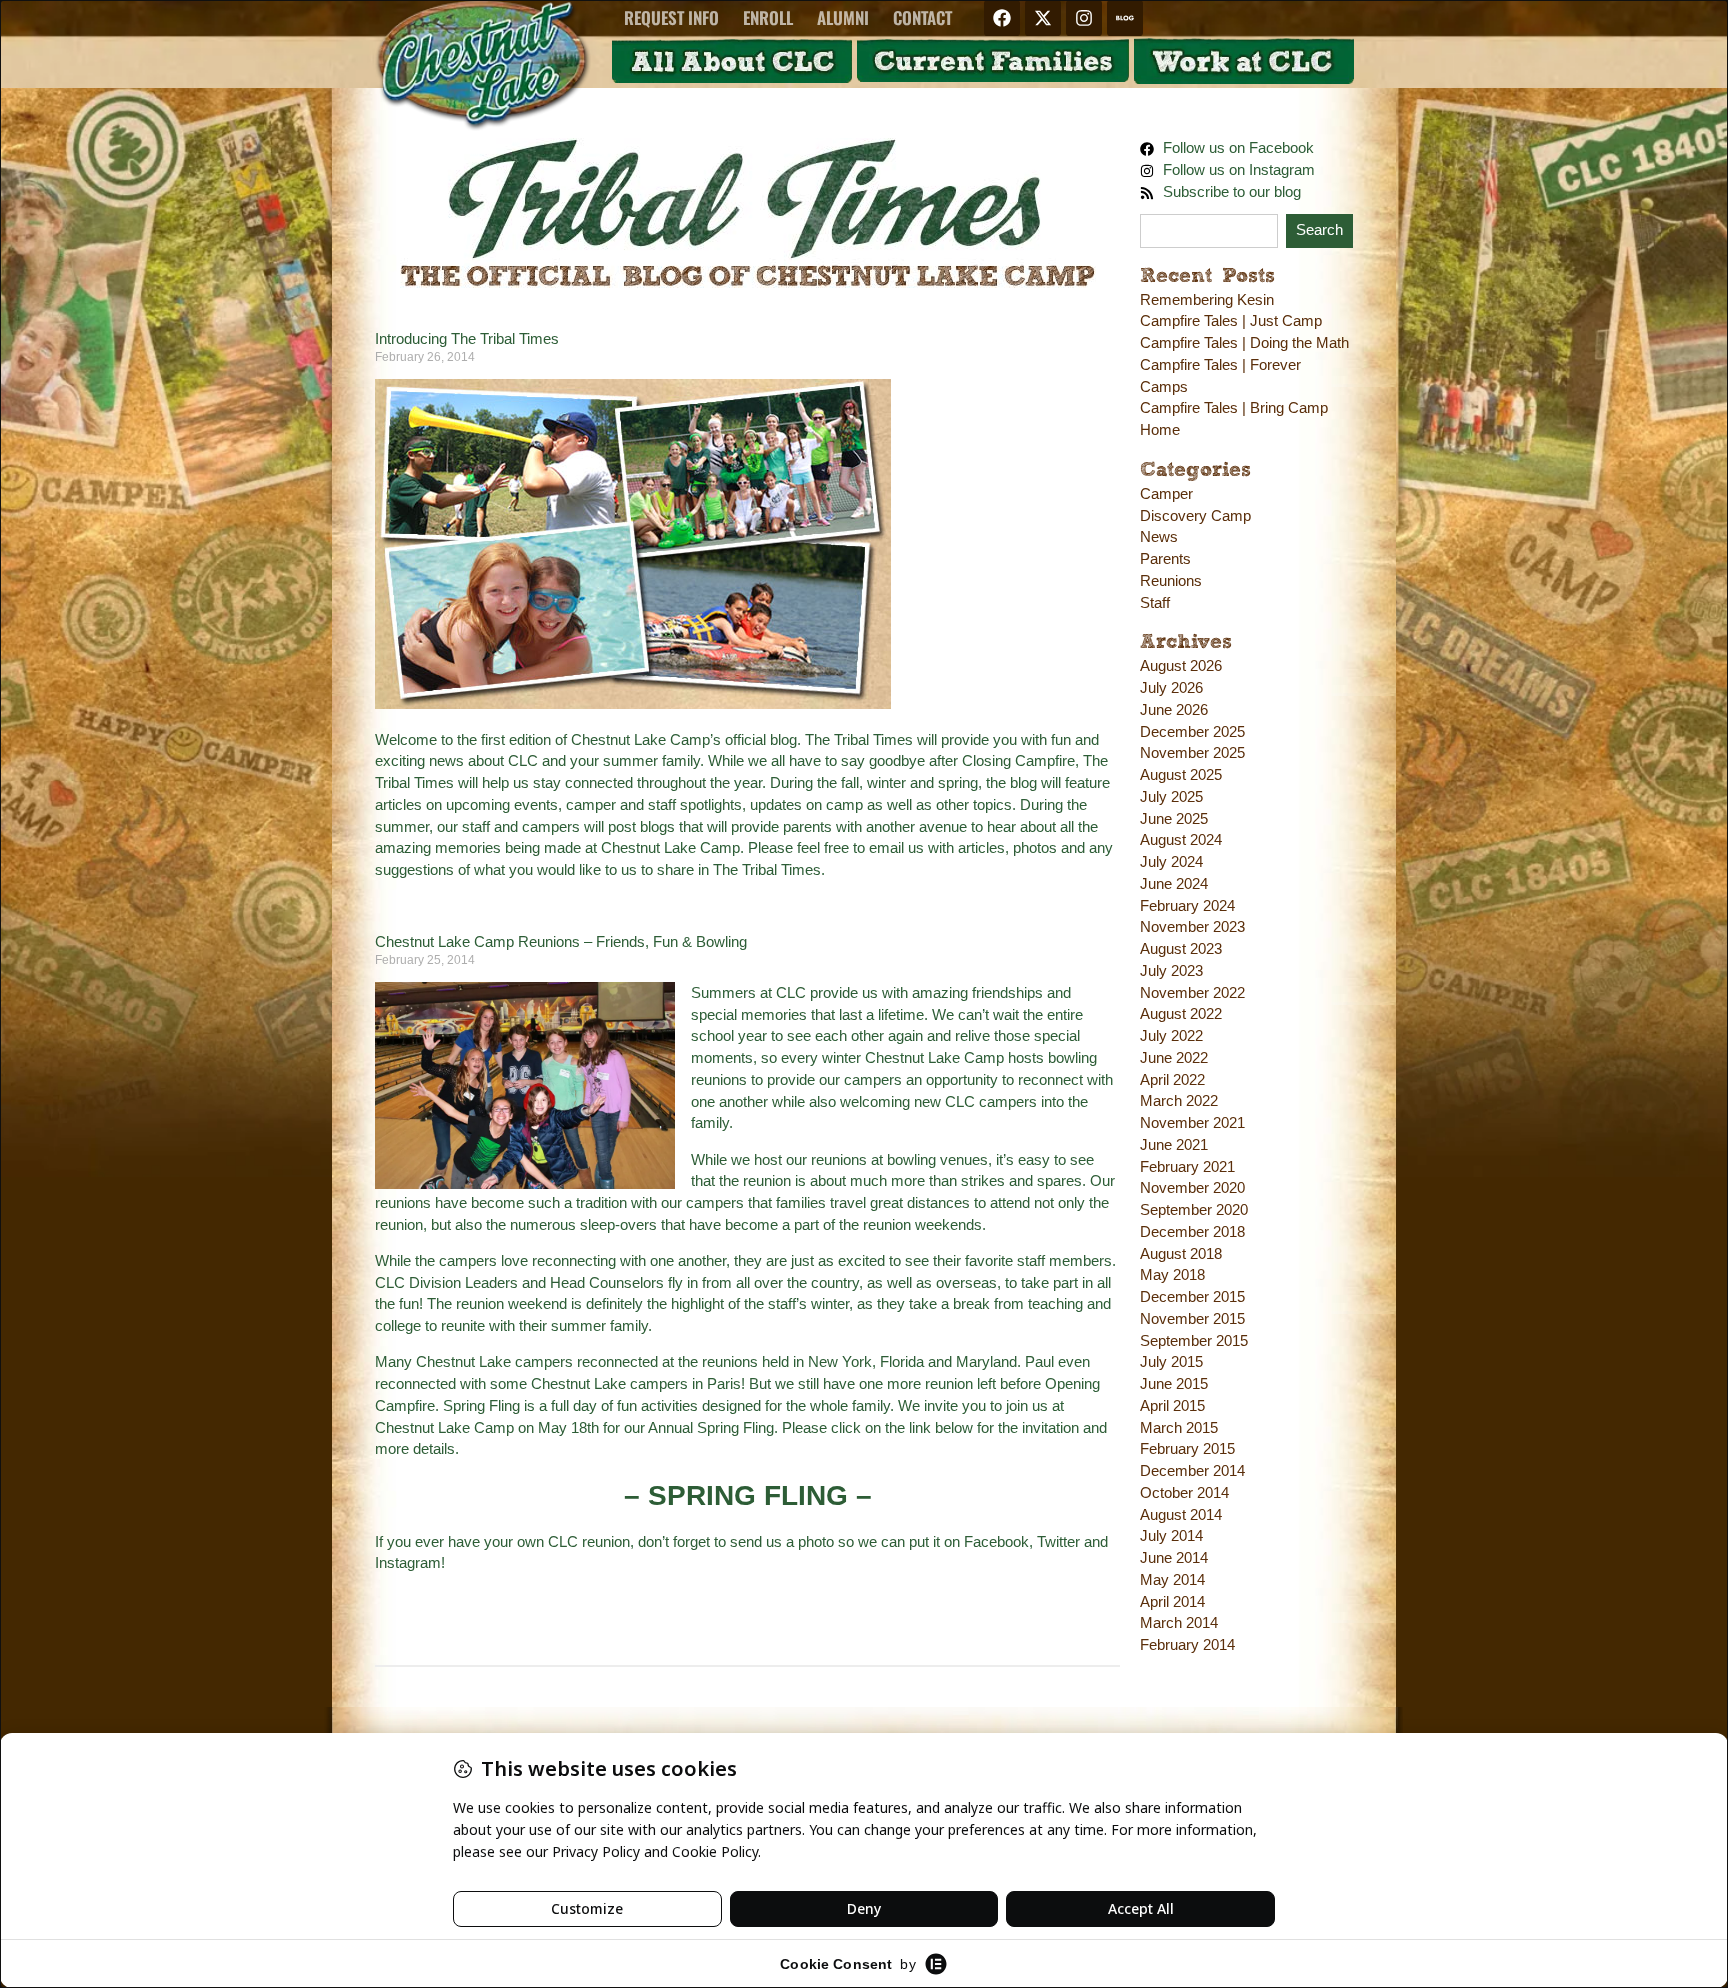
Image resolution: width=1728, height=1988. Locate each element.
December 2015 (1192, 1297)
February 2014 (1187, 1645)
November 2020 (1192, 1188)
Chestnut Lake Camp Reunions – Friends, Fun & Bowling (561, 942)
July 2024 (1171, 862)
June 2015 (1174, 1384)
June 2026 (1174, 710)
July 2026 (1171, 688)
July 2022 (1171, 1036)
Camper (1166, 494)
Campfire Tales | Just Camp (1231, 321)
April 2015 (1172, 1406)
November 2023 (1192, 927)
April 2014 (1172, 1602)
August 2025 (1181, 775)
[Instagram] (1084, 18)
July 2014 (1171, 1536)
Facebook (996, 1542)
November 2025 (1192, 753)
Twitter (1058, 1542)
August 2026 (1181, 666)
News (1159, 537)
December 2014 (1192, 1471)
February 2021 (1187, 1167)
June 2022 (1174, 1058)
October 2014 (1184, 1493)
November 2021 (1192, 1123)
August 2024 (1181, 840)
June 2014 (1174, 1558)
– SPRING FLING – (748, 1495)
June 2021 (1174, 1145)
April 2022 (1172, 1080)
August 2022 (1181, 1014)
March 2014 (1179, 1623)
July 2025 (1171, 797)
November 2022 (1192, 993)
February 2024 (1187, 906)
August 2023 (1181, 949)
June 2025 (1174, 819)
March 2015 (1179, 1428)
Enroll (768, 18)
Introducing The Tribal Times (467, 339)
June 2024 (1174, 884)
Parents (1165, 559)
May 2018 (1172, 1275)
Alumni (843, 18)
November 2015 (1192, 1319)
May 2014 (1172, 1580)
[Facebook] (1002, 18)
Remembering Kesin (1207, 300)
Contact (922, 18)
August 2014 (1181, 1515)
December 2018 (1192, 1232)
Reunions (1171, 581)
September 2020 (1194, 1210)
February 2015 (1187, 1449)
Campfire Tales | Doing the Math (1244, 343)
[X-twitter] (1043, 18)
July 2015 (1171, 1362)
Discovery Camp (1195, 516)
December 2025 (1192, 732)
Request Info (671, 18)
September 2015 (1194, 1341)
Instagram (408, 1563)
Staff (1155, 603)
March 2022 (1179, 1101)
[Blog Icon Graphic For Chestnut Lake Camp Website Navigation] (1125, 18)
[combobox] (1209, 231)
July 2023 (1171, 971)
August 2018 (1181, 1254)
